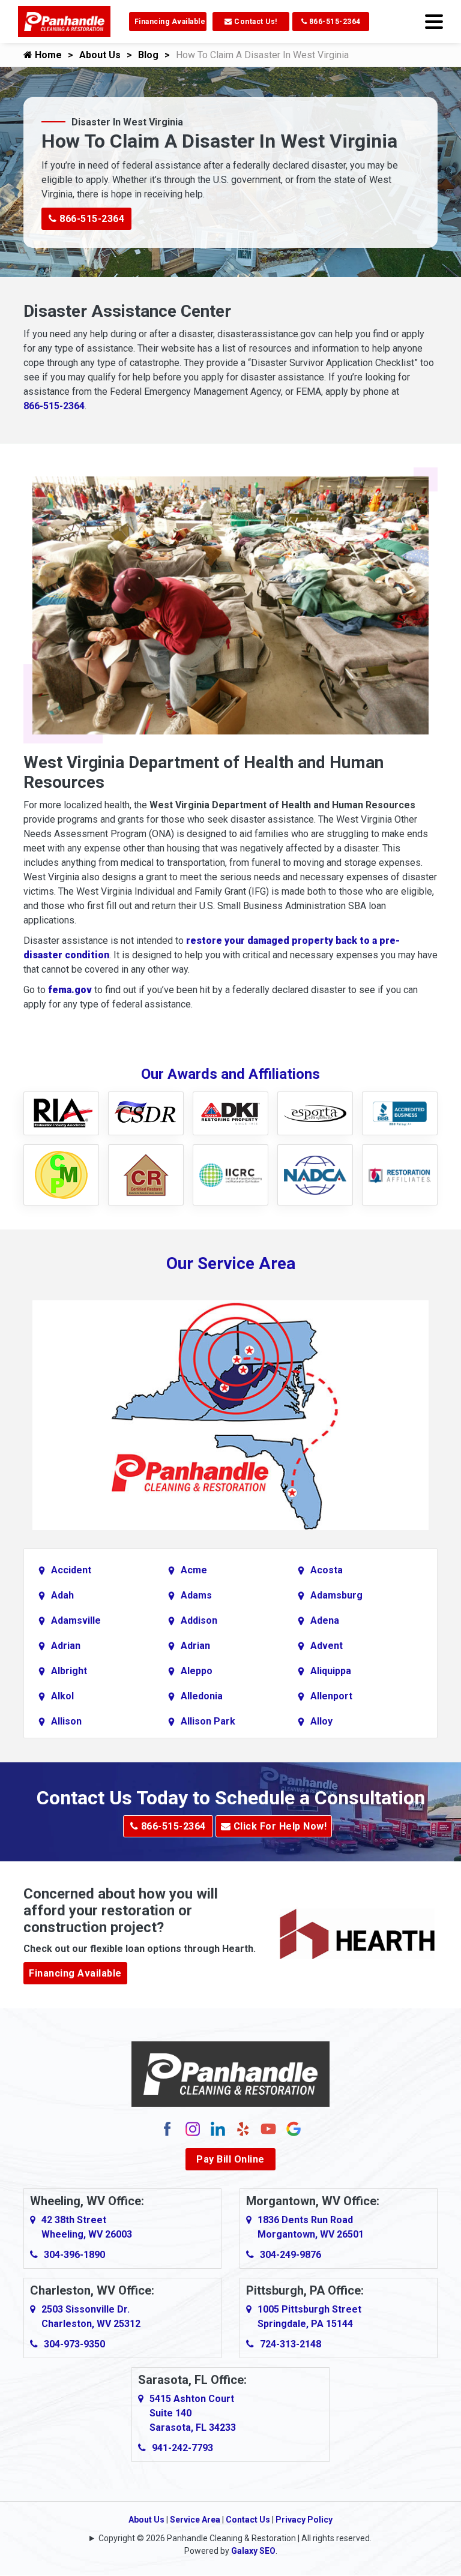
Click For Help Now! (279, 1826)
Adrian (66, 1646)
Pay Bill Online (230, 2159)
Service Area (195, 2520)
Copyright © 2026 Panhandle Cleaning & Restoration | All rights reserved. (235, 2538)
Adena (325, 1620)
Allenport (331, 1696)
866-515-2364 (334, 22)
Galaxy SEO (253, 2551)
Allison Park (208, 1721)
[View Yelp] (243, 2128)
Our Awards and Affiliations (230, 1074)
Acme (194, 1570)
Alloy (321, 1721)
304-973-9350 (74, 2344)
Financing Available (170, 22)
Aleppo (197, 1671)
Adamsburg (336, 1595)
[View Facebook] (167, 2128)
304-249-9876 (291, 2255)
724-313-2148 (291, 2344)
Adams (196, 1595)
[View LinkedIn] (218, 2128)
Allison (66, 1721)
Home (47, 55)
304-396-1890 (74, 2255)
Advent (327, 1646)
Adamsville (76, 1620)
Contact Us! (255, 22)
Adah (62, 1595)
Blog (148, 55)
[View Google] (294, 2128)
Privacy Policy (304, 2520)
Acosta (327, 1570)
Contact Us (248, 2520)
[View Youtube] (268, 2128)
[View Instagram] (193, 2128)
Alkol (62, 1696)
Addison (199, 1620)
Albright (69, 1671)
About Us (100, 55)
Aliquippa (331, 1671)
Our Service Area (231, 1263)
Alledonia (202, 1696)
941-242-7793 (182, 2448)
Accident (71, 1570)
